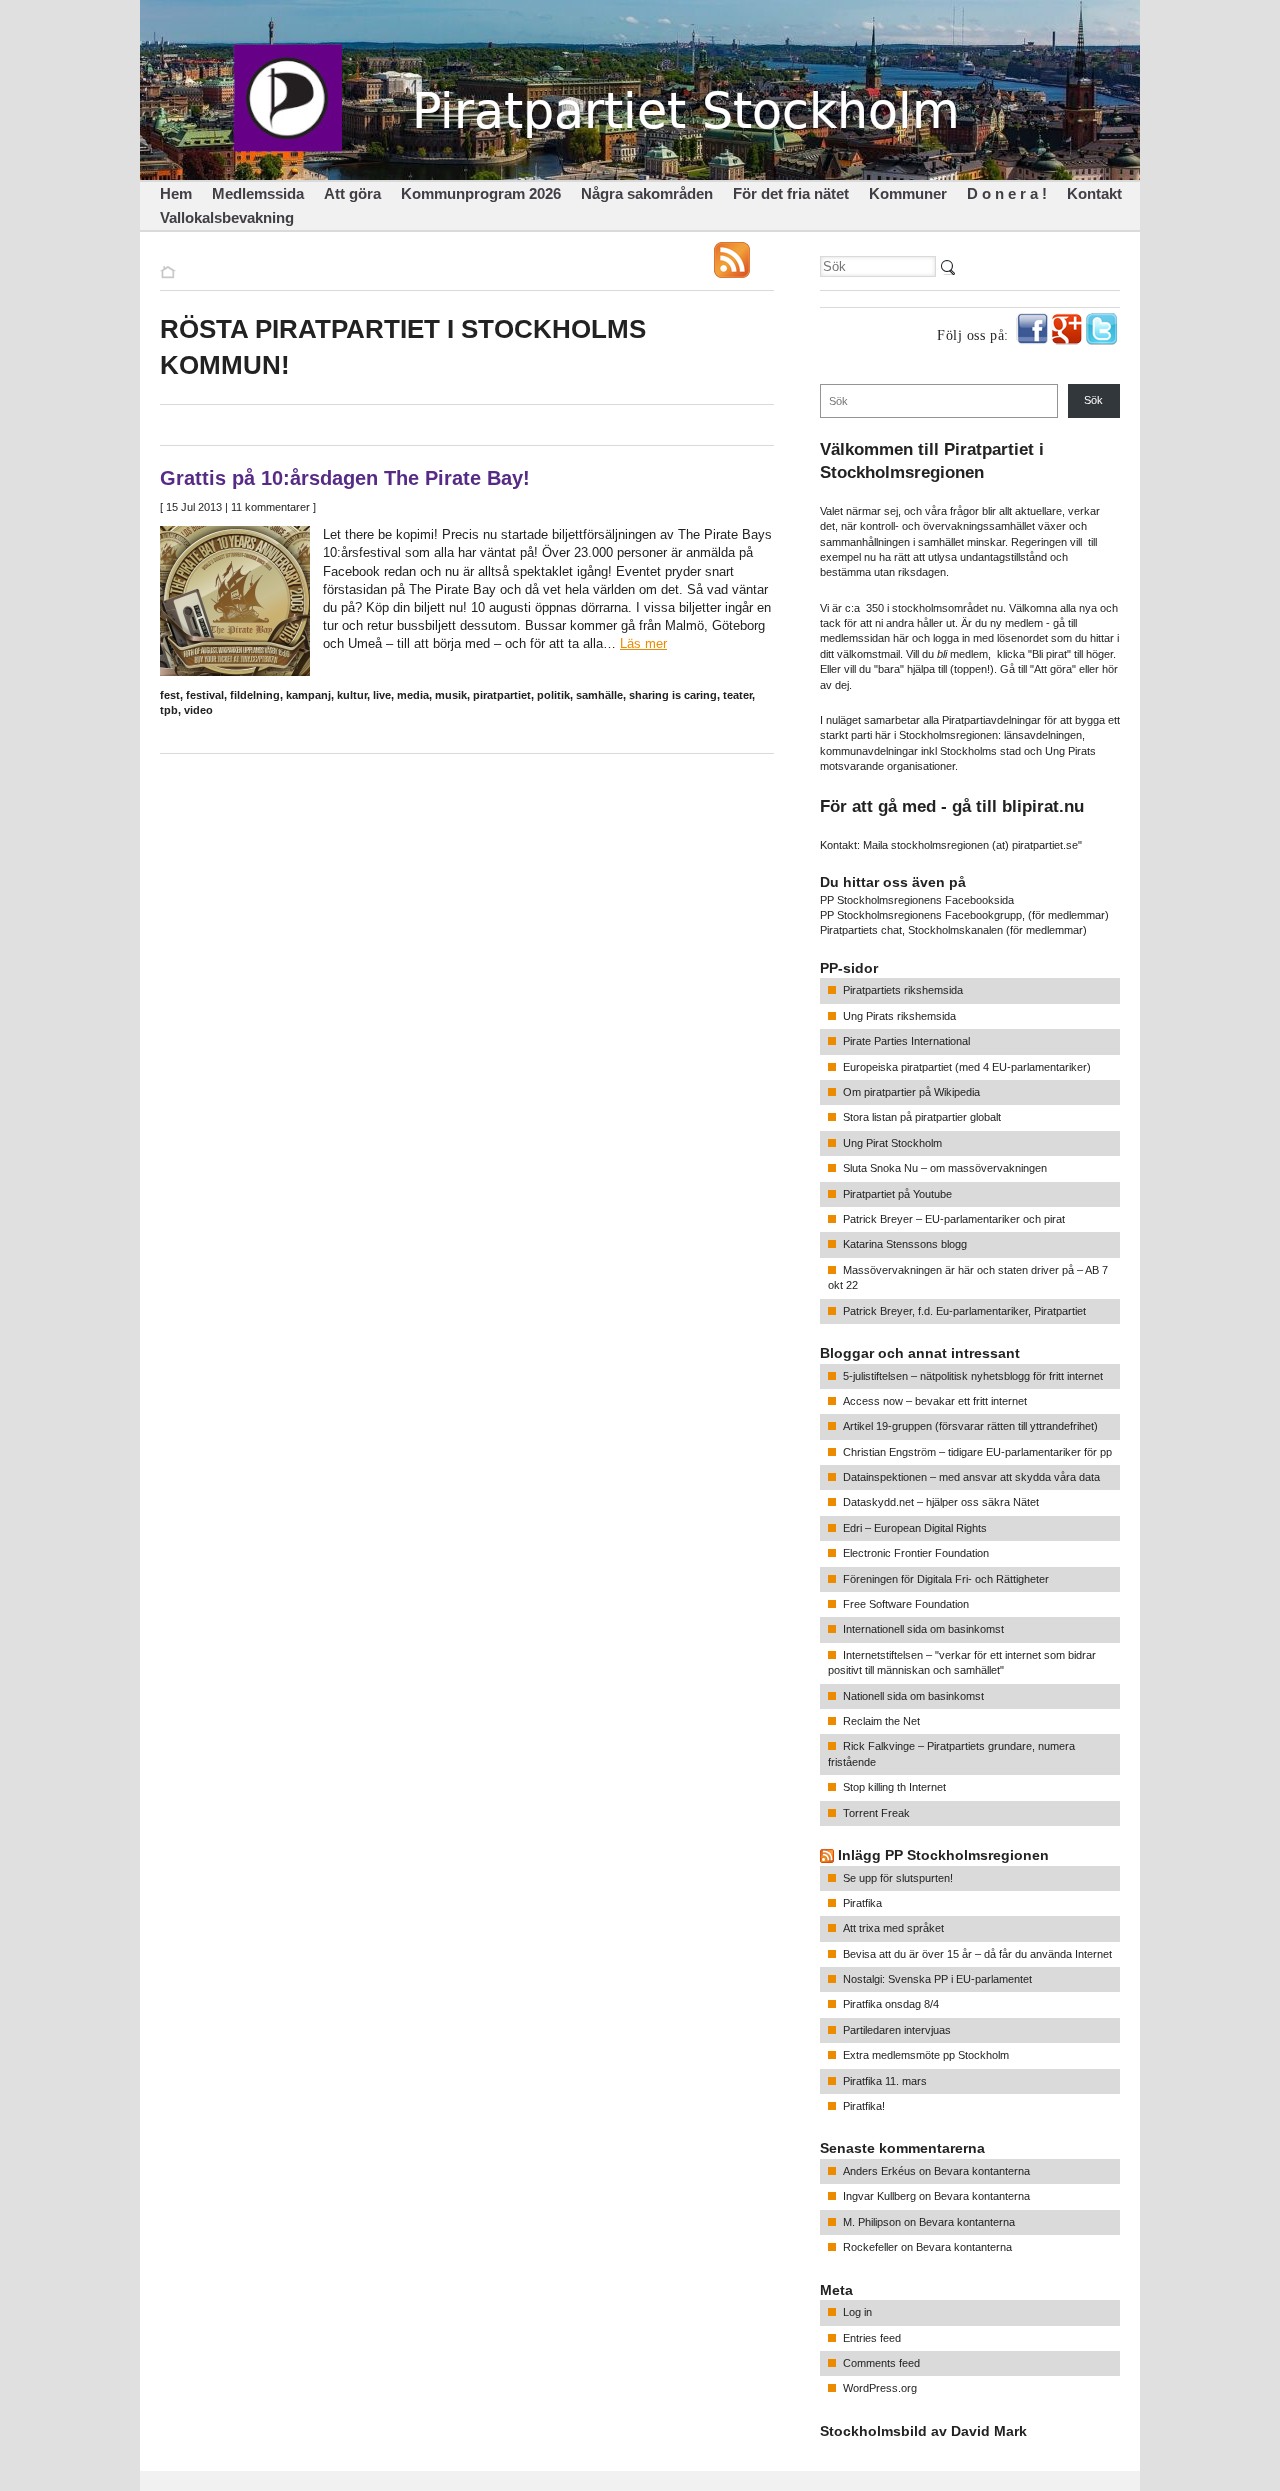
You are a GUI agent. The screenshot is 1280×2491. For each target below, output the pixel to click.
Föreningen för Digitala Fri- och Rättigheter (946, 1579)
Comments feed (881, 2363)
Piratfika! (864, 2106)
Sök (1093, 400)
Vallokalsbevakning (227, 217)
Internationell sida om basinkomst (923, 1629)
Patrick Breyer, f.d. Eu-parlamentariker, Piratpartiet (964, 1311)
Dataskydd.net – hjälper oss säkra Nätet (941, 1502)
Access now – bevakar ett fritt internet (935, 1401)
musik (451, 695)
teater (737, 695)
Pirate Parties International (906, 1041)
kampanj (308, 695)
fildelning (255, 695)
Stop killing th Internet (894, 1787)
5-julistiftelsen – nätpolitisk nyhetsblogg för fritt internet (973, 1376)
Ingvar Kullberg (879, 2196)
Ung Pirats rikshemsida (899, 1016)
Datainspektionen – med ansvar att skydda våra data (971, 1477)
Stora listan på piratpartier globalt (922, 1117)
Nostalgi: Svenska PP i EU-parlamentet (937, 1979)
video (198, 710)
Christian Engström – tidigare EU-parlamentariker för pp (977, 1452)
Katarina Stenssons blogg (905, 1244)
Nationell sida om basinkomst (913, 1696)
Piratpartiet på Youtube (897, 1194)
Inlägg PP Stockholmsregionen (943, 1855)
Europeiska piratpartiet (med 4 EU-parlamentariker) (967, 1067)
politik (553, 695)
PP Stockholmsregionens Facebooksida (917, 900)
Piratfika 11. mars (885, 2081)
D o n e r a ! (1007, 193)
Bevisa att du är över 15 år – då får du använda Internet (977, 1954)
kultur (352, 695)
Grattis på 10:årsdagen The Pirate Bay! (345, 478)
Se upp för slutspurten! (898, 1878)
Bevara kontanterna (982, 2171)
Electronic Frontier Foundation (916, 1553)
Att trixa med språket (893, 1928)
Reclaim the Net (881, 1721)
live (382, 695)
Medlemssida (258, 193)
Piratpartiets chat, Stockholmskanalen (911, 930)
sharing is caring (673, 695)
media (413, 695)
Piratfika (862, 1903)
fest (170, 695)
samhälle (599, 695)
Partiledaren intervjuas (897, 2030)
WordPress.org (880, 2388)
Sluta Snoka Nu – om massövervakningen (945, 1168)
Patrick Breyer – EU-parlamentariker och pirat (954, 1219)
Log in (857, 2312)
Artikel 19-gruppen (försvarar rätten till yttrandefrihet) (970, 1426)
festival (205, 695)
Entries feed (872, 2338)
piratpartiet (502, 695)
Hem (176, 193)
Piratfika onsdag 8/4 (891, 2004)
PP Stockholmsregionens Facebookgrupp (921, 915)
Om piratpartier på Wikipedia (911, 1092)
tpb (169, 710)
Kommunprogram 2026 (481, 193)
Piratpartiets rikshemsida (903, 990)
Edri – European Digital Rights (915, 1528)
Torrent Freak (876, 1813)
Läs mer (643, 643)
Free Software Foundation (906, 1604)
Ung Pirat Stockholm (892, 1143)
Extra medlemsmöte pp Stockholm (926, 2055)
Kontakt (1094, 193)
